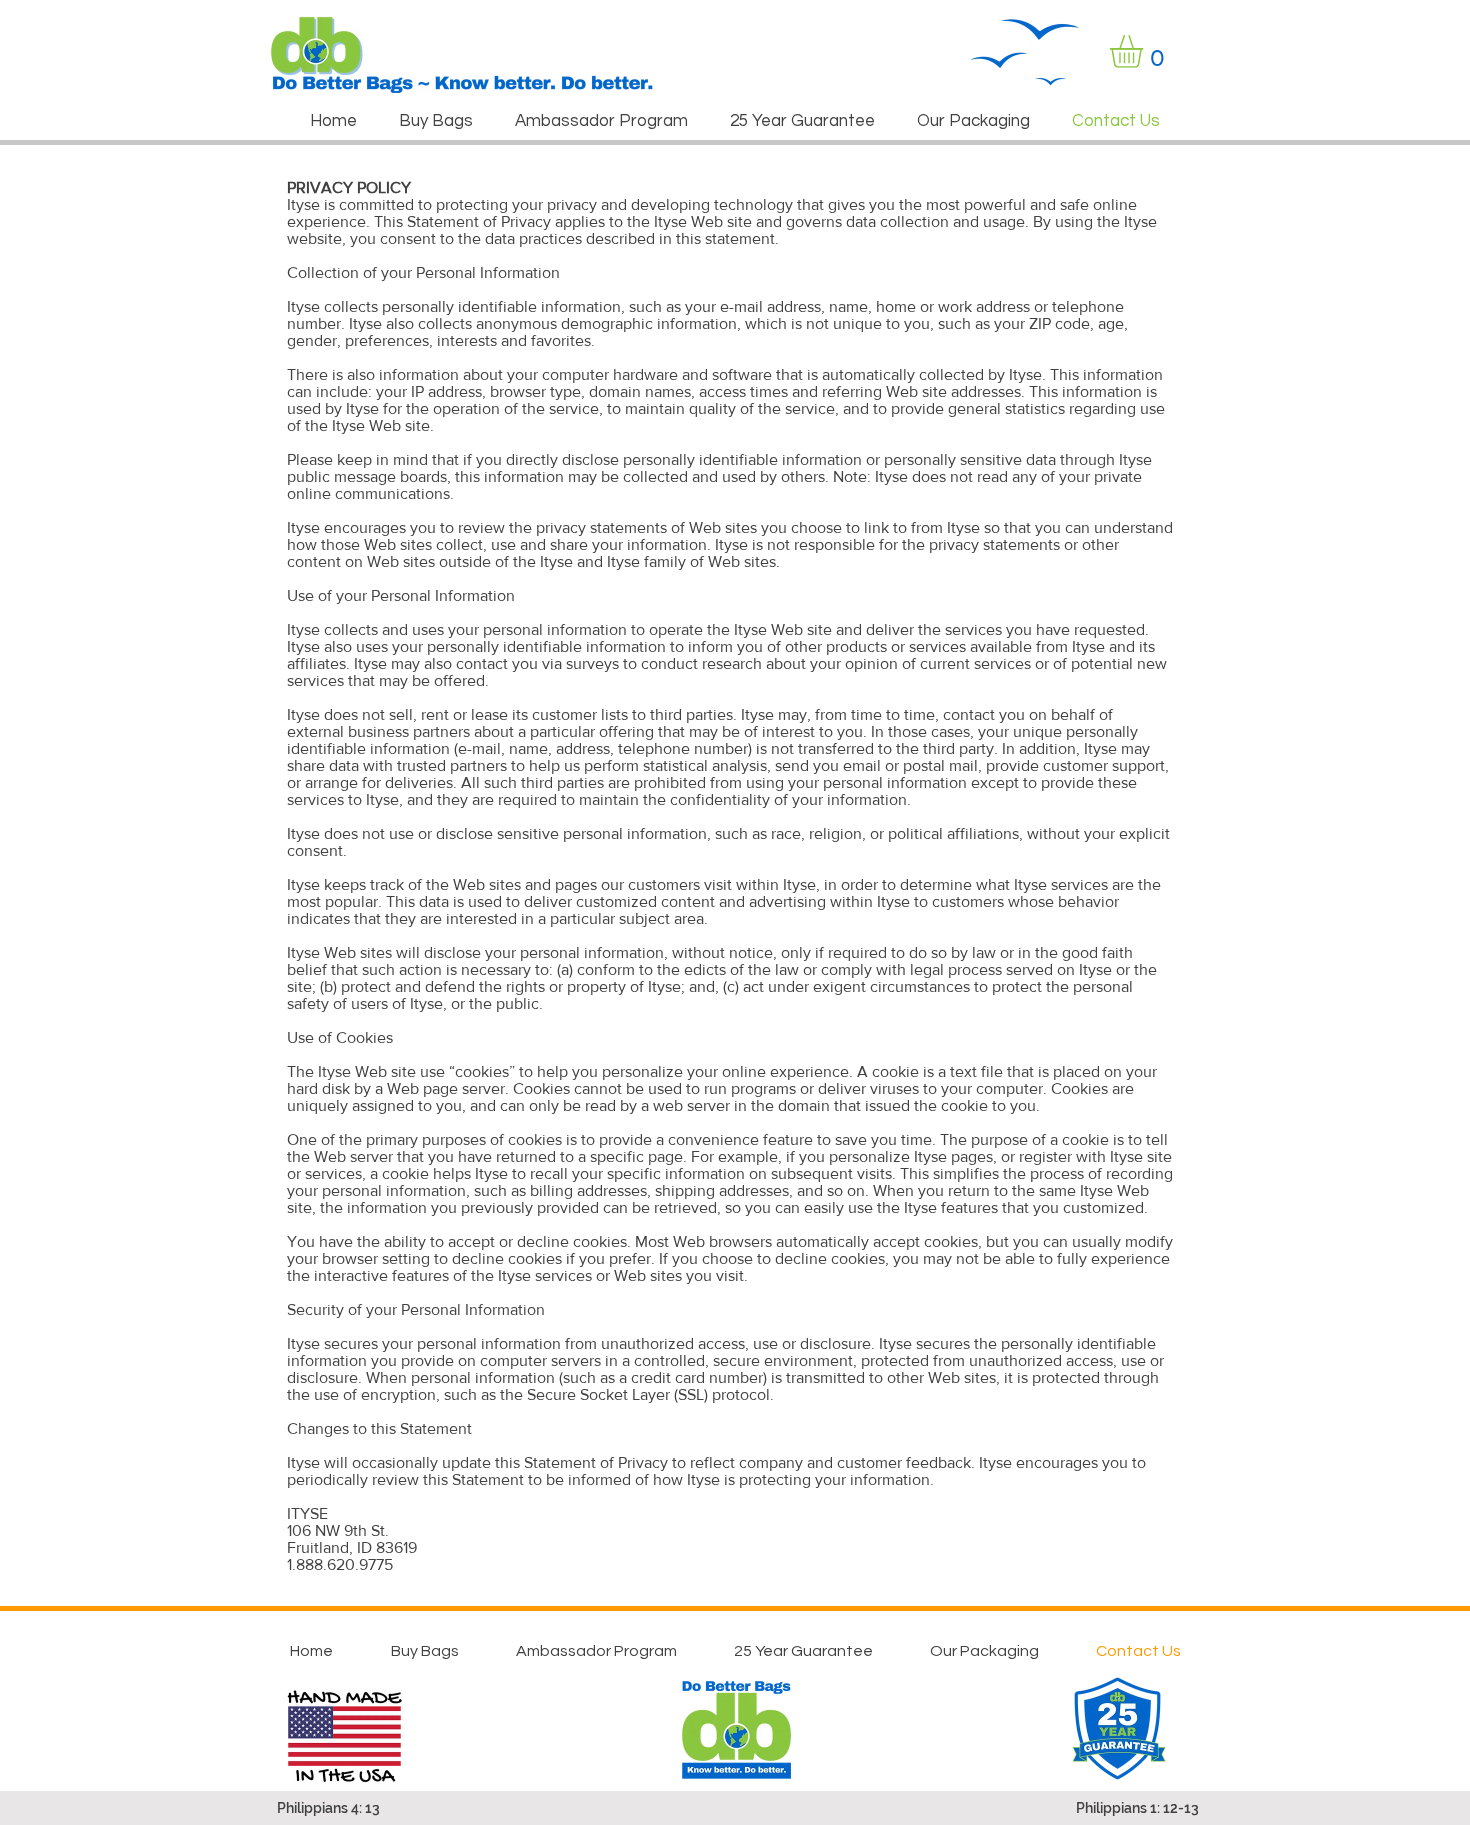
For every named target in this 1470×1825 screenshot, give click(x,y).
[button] (1145, 51)
